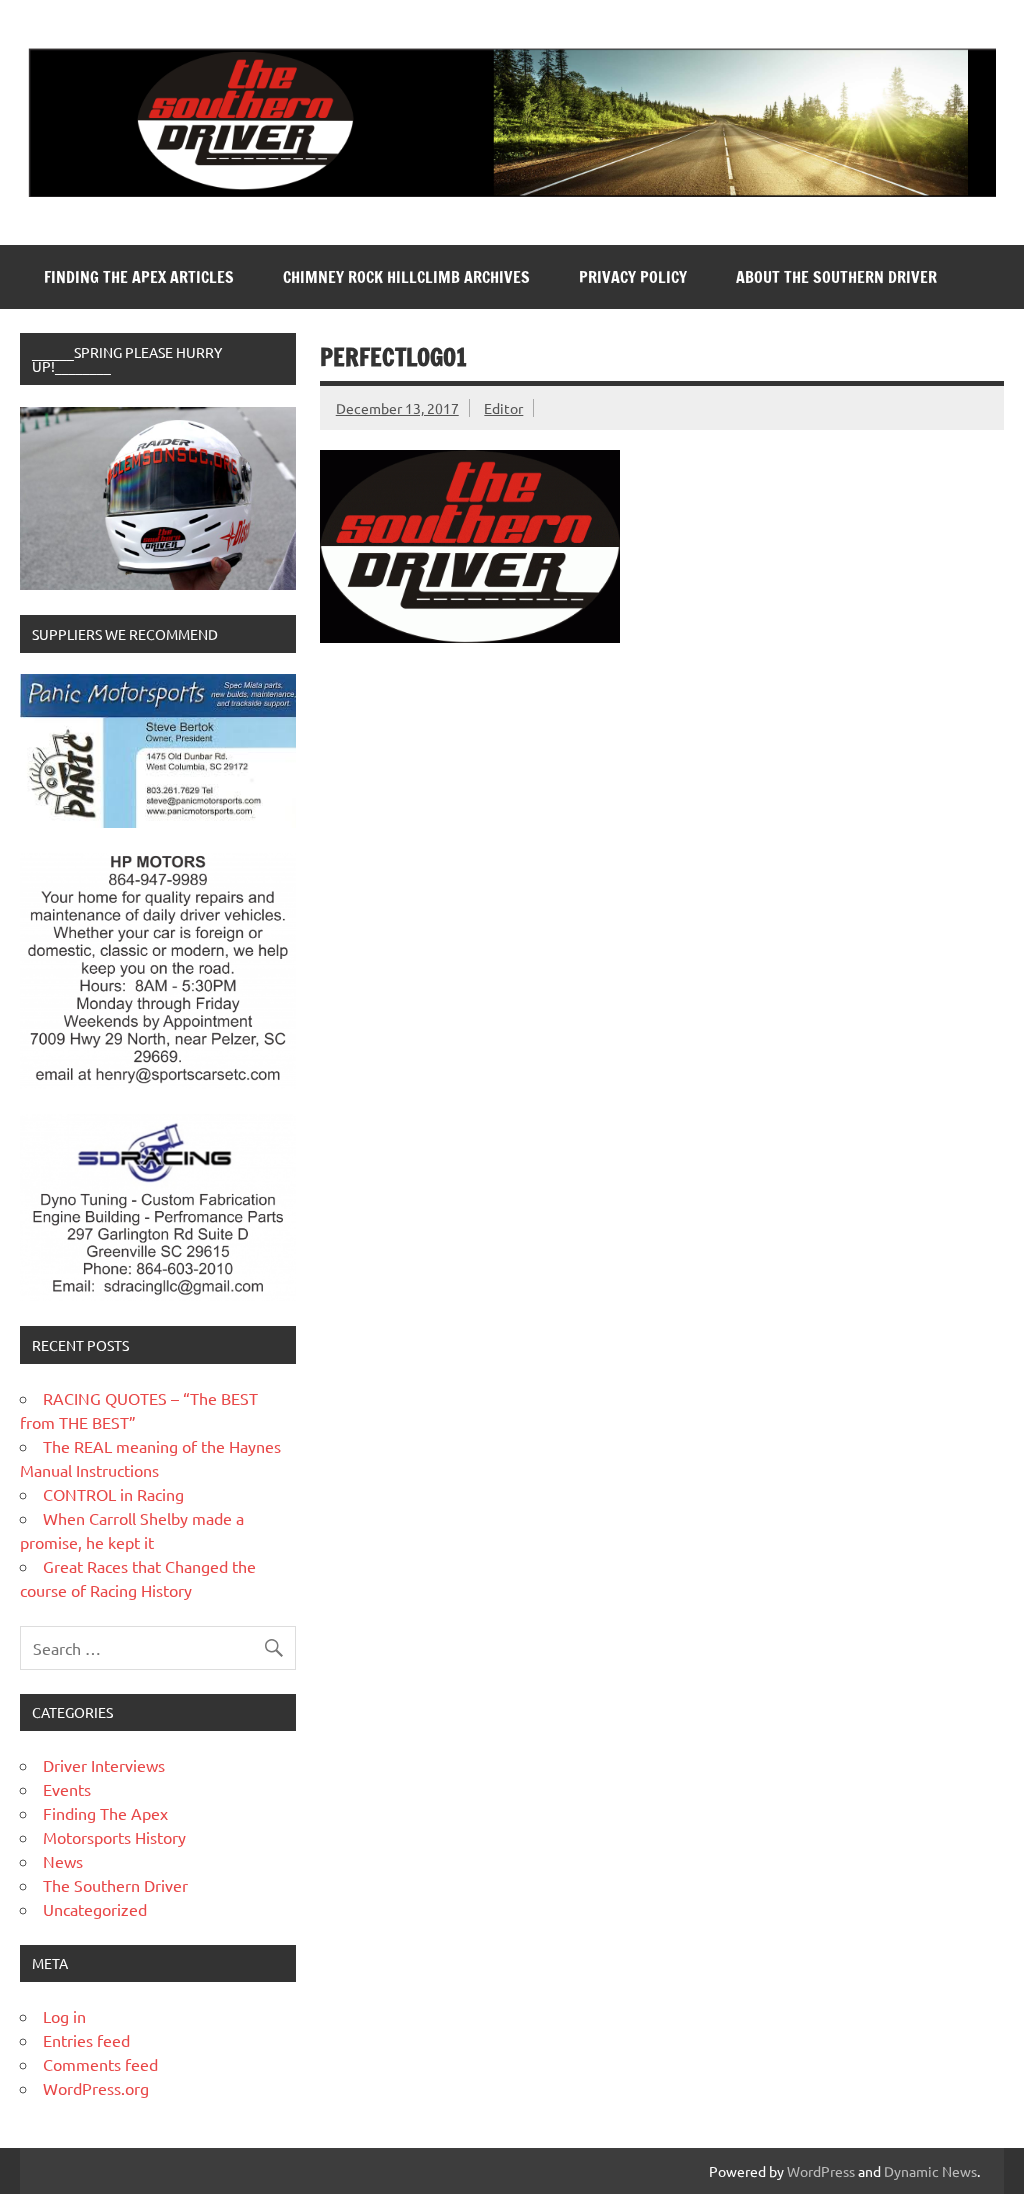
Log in (64, 2016)
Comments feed (100, 2064)
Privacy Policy (633, 277)
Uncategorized (95, 1909)
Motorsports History (114, 1837)
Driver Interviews (104, 1765)
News (63, 1861)
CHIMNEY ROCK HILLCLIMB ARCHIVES (406, 277)
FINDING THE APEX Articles (139, 277)
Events (67, 1789)
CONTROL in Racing (113, 1494)
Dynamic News (930, 2171)
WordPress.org (96, 2088)
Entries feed (86, 2040)
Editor (503, 408)
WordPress (821, 2171)
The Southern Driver (115, 1885)
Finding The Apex (105, 1813)
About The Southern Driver (836, 277)
